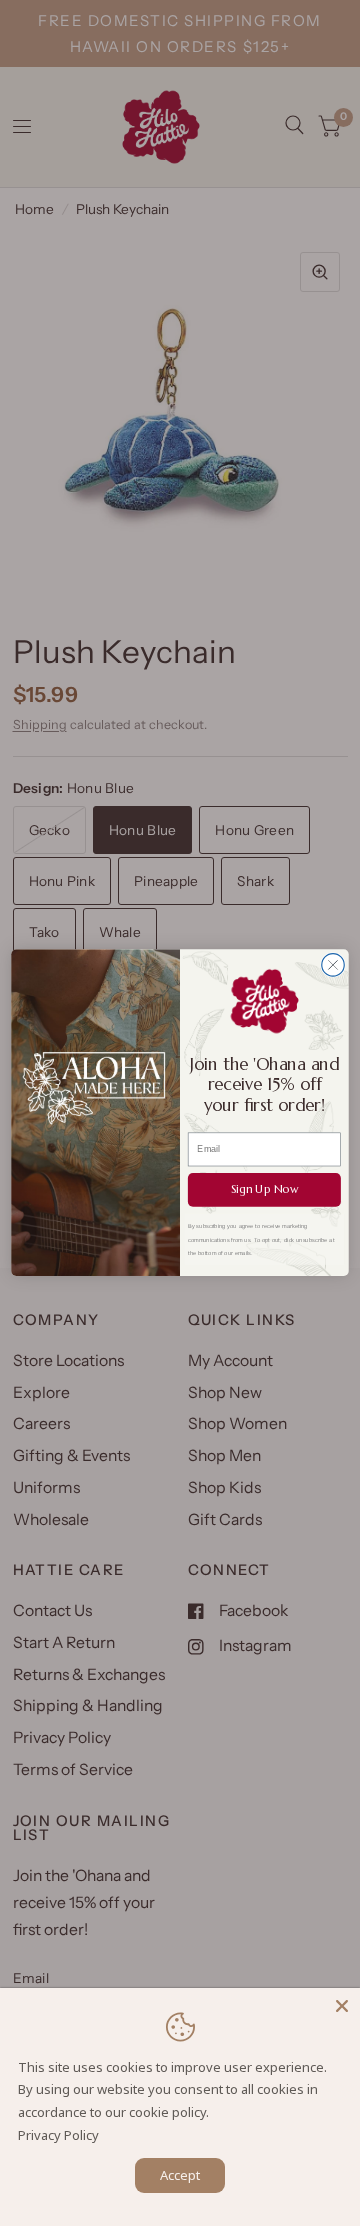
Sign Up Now (265, 1190)
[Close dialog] (333, 965)
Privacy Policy (58, 2135)
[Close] (342, 2006)
